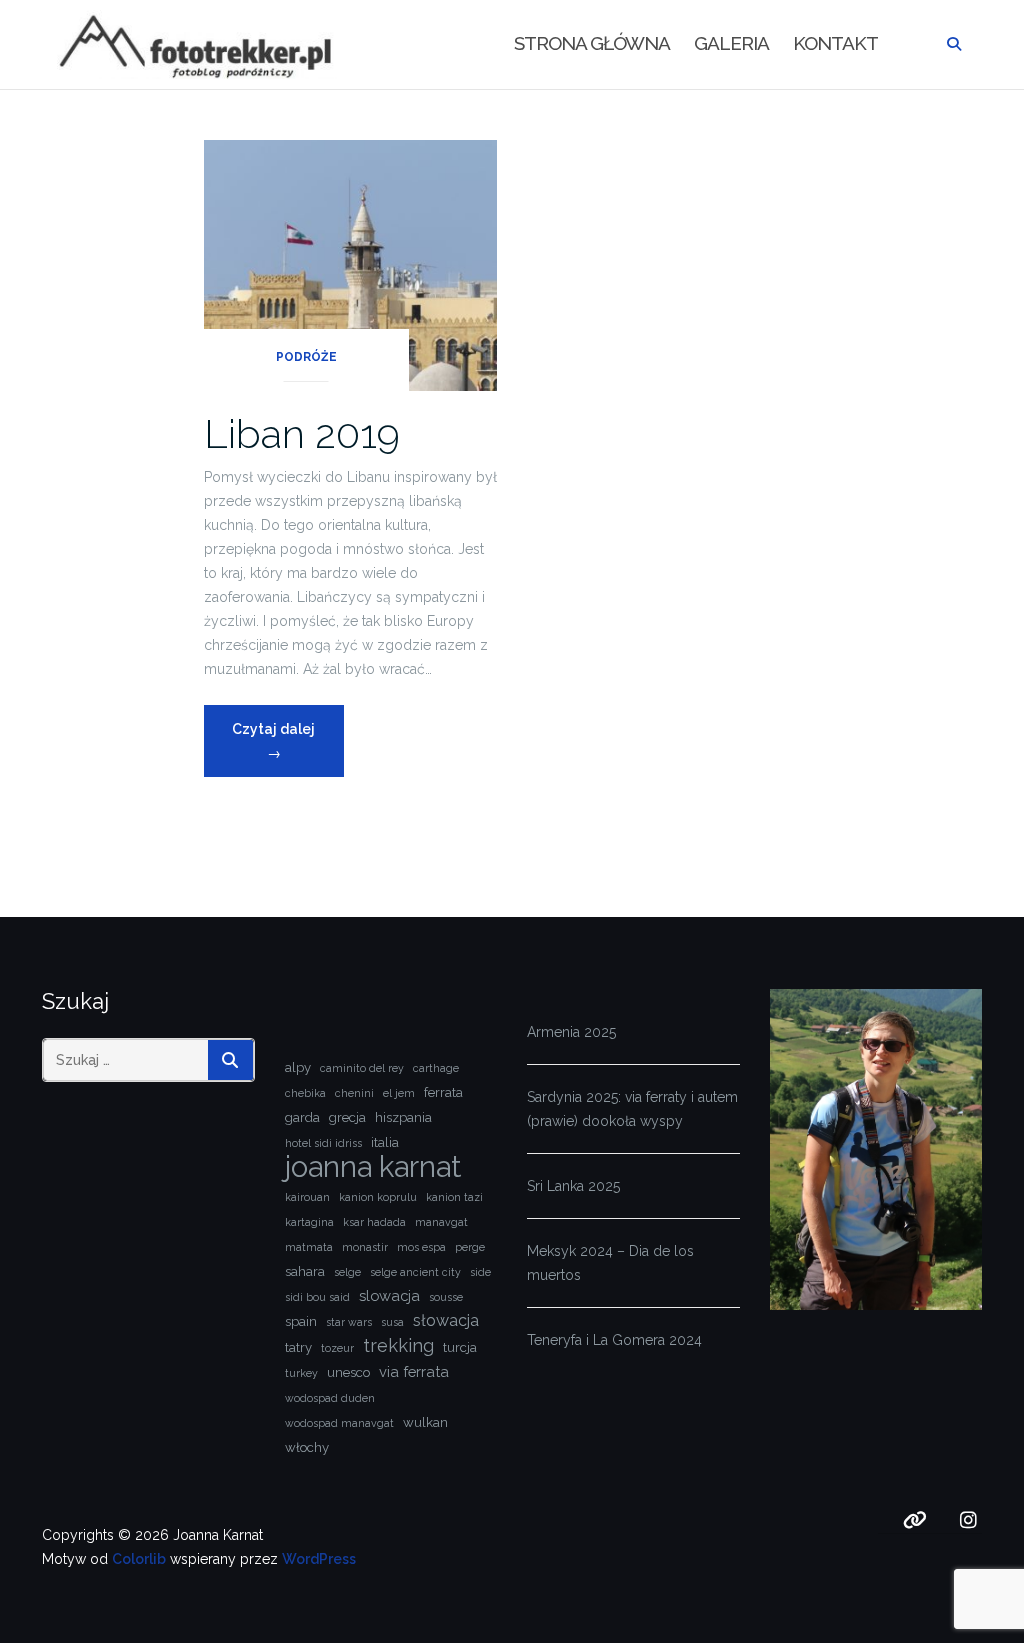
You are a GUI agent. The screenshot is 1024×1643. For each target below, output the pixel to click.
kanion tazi (454, 1197)
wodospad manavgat (339, 1423)
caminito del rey (362, 1068)
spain (301, 1321)
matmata (309, 1247)
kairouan (307, 1197)
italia (385, 1142)
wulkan (425, 1422)
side (480, 1272)
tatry (298, 1347)
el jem (399, 1093)
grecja (347, 1117)
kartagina (309, 1222)
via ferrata (414, 1371)
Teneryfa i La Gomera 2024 (614, 1340)
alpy (298, 1067)
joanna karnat (373, 1167)
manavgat (441, 1222)
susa (392, 1322)
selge (347, 1272)
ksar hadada (374, 1222)
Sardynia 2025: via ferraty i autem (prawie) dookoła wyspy (632, 1109)
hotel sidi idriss (323, 1143)
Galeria (731, 43)
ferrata (443, 1092)
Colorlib (139, 1559)
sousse (446, 1297)
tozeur (337, 1348)
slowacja (389, 1295)
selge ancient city (415, 1272)
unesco (348, 1372)
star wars (349, 1322)
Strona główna (592, 43)
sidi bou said (317, 1297)
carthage (436, 1068)
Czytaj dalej (288, 740)
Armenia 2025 (571, 1032)
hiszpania (403, 1117)
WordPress (319, 1559)
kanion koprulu (378, 1197)
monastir (365, 1247)
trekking (398, 1345)
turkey (301, 1373)
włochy (307, 1447)
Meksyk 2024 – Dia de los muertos (610, 1263)
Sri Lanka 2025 (573, 1186)
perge (470, 1247)
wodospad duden (330, 1398)
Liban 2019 (302, 433)
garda (302, 1117)
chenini (354, 1093)
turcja (460, 1347)
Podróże (306, 357)
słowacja (446, 1320)
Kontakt (835, 43)
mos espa (421, 1247)
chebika (305, 1093)
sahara (305, 1271)
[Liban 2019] (350, 264)
